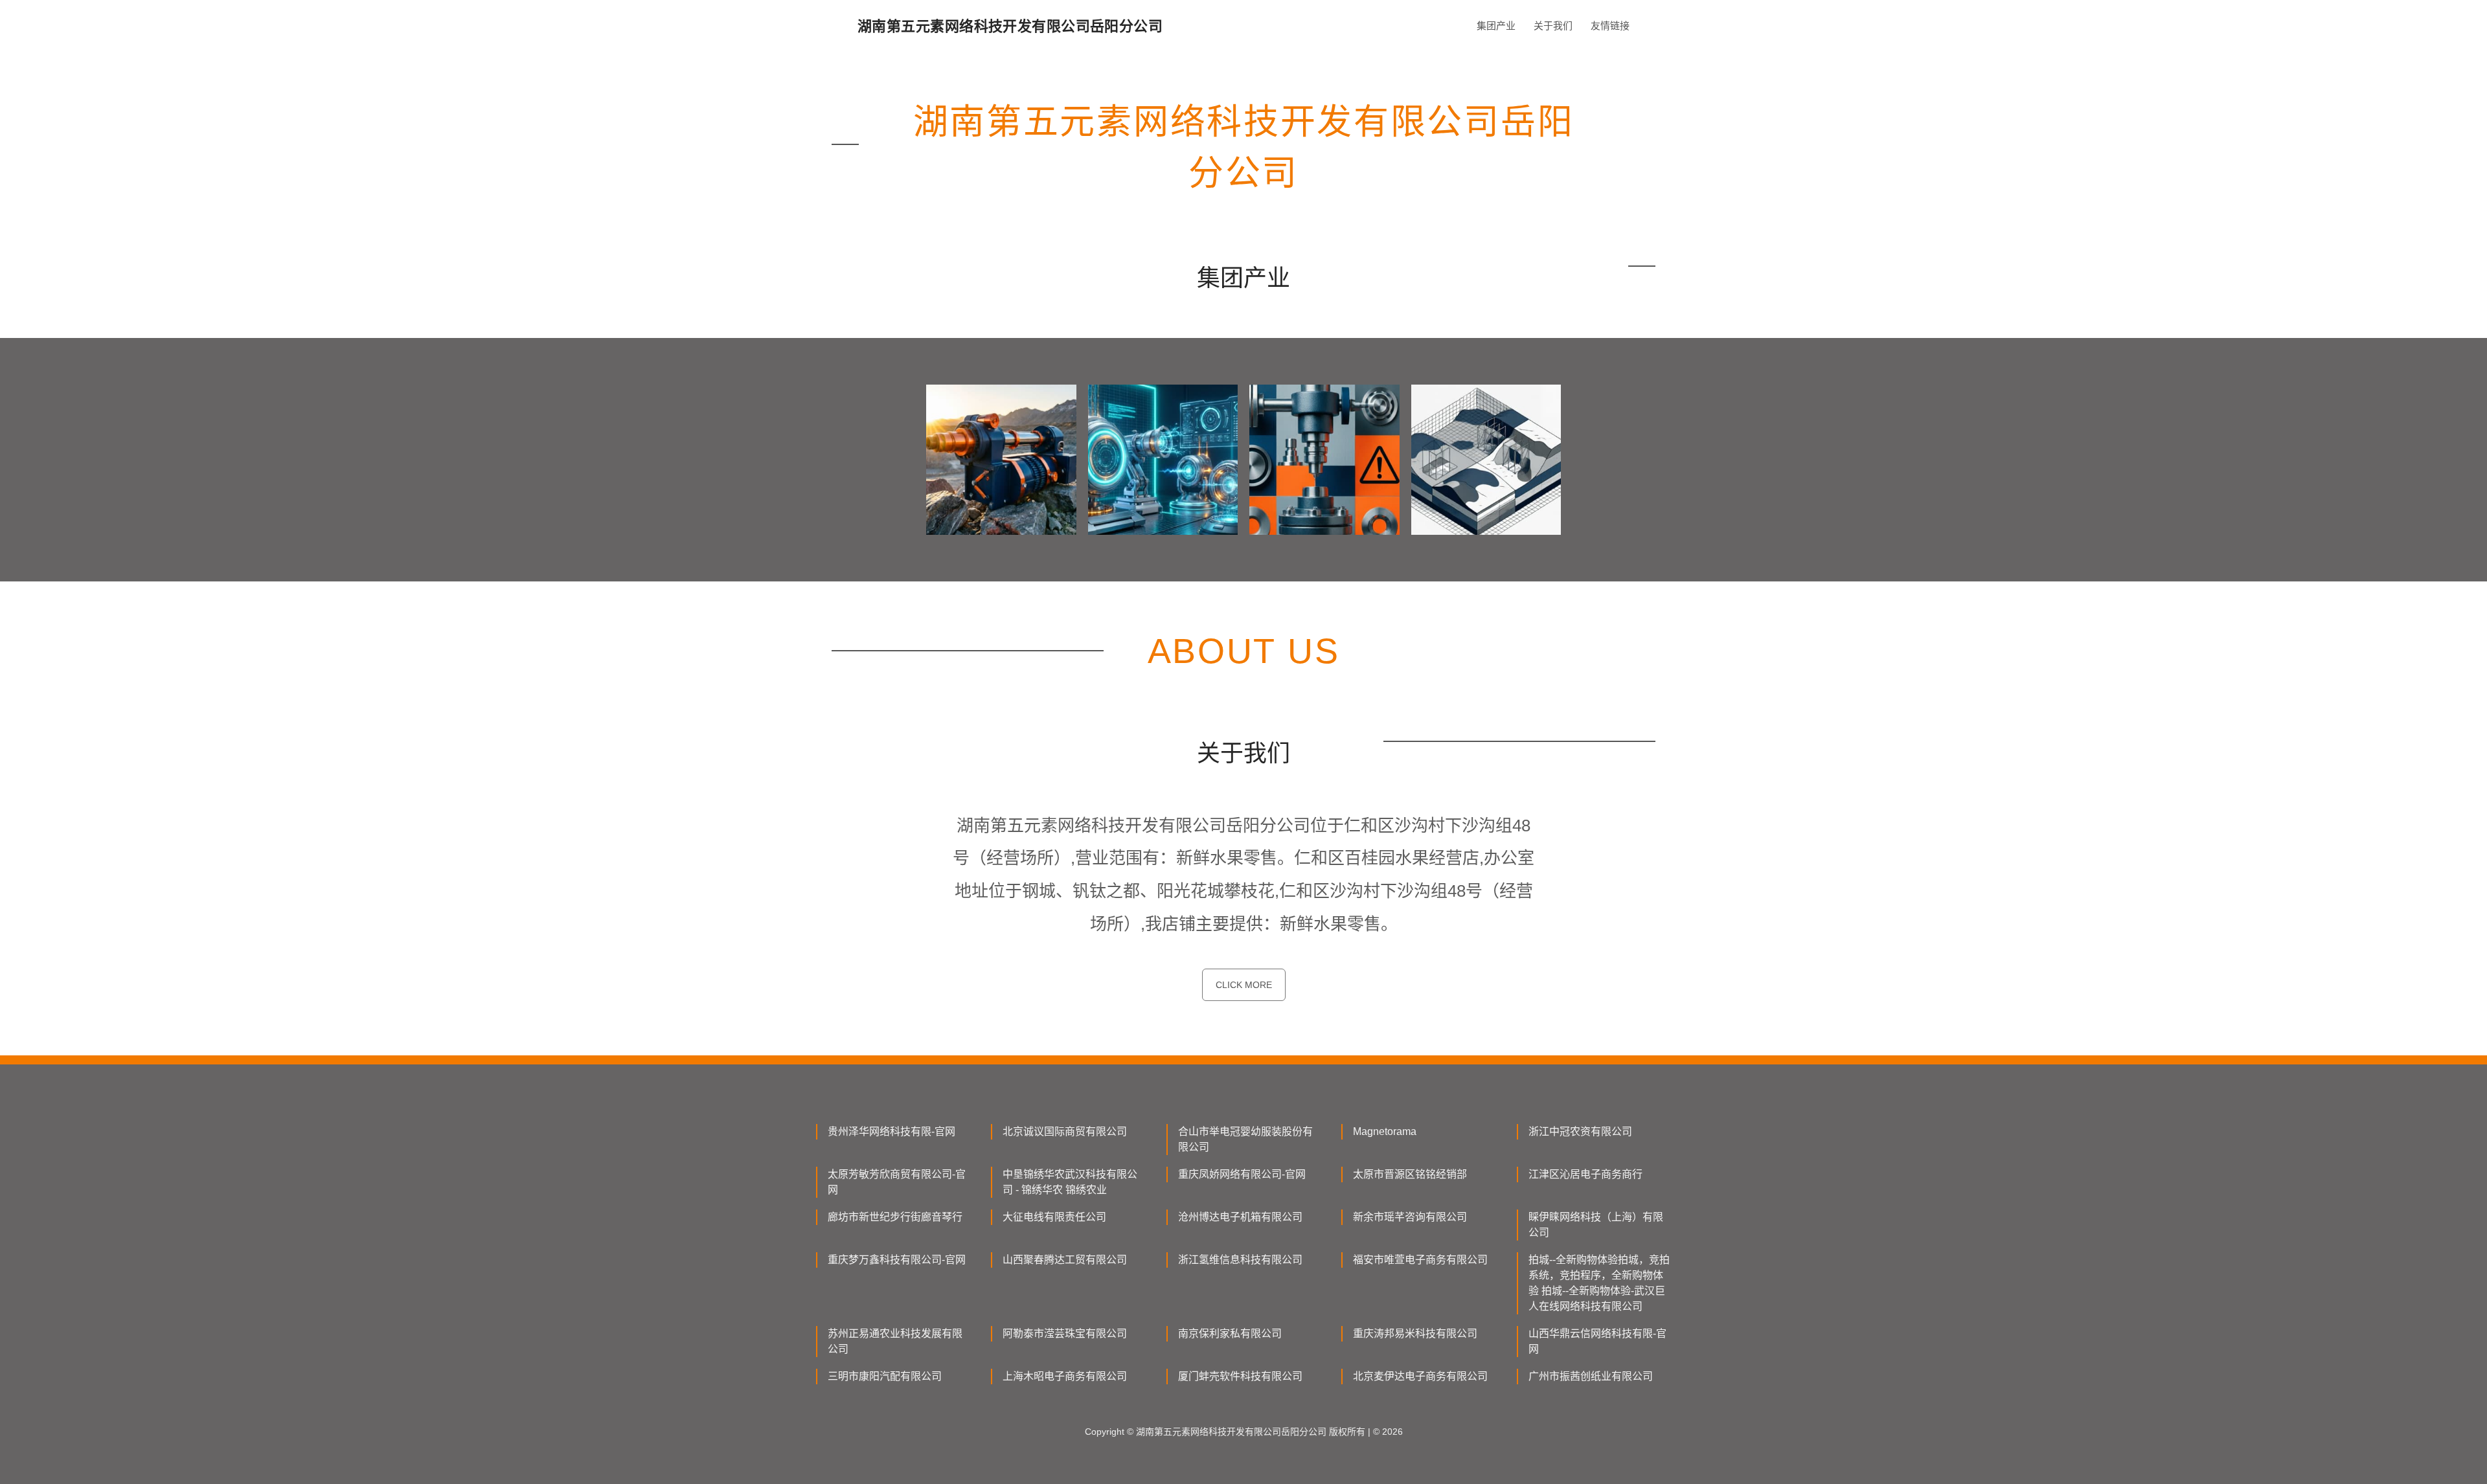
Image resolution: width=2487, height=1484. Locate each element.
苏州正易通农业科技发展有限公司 (895, 1341)
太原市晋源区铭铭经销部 (1410, 1174)
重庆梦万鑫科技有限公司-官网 (897, 1260)
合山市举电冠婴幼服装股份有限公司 (1245, 1139)
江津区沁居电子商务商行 (1585, 1174)
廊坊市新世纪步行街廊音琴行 (895, 1217)
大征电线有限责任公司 (1054, 1217)
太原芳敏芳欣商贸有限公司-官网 (897, 1182)
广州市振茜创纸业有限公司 (1591, 1376)
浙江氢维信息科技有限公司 (1240, 1260)
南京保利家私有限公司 (1230, 1333)
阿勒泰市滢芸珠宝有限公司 (1065, 1333)
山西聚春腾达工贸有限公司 (1065, 1260)
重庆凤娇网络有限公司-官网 (1242, 1174)
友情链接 (1610, 26)
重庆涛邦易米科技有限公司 (1415, 1333)
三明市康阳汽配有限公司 (885, 1376)
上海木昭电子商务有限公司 (1065, 1376)
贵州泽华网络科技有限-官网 (891, 1131)
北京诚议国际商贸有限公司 (1065, 1131)
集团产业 (1496, 26)
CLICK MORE (1244, 985)
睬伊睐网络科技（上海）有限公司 (1596, 1225)
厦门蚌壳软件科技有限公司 (1240, 1376)
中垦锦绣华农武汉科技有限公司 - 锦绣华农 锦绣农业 (1070, 1182)
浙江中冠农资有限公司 (1580, 1131)
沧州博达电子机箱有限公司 (1240, 1217)
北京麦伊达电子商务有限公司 (1420, 1376)
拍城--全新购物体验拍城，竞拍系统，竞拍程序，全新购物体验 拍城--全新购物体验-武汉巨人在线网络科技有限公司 (1599, 1283)
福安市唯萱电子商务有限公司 (1420, 1260)
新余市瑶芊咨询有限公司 (1410, 1217)
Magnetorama (1385, 1131)
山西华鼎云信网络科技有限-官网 (1597, 1341)
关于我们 (1553, 26)
